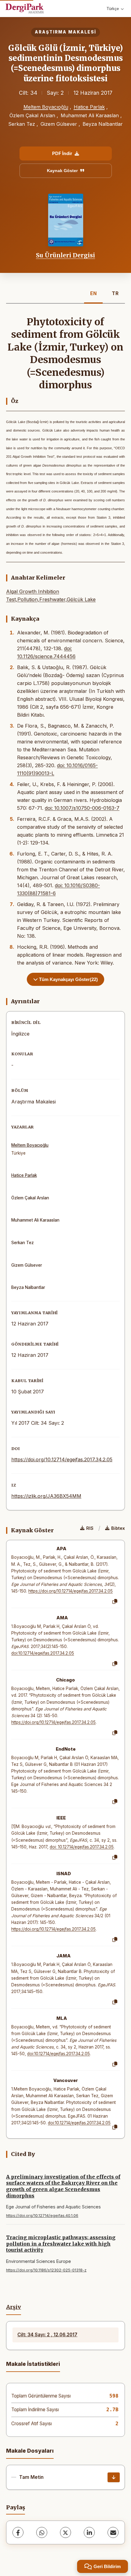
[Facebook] (18, 2532)
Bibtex (118, 1528)
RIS (90, 1528)
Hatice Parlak (89, 107)
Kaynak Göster (62, 171)
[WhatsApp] (42, 2532)
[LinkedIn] (89, 2532)
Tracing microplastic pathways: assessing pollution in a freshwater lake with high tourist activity (61, 2244)
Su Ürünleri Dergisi (65, 255)
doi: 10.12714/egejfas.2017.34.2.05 (82, 1847)
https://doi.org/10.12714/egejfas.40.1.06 (42, 2216)
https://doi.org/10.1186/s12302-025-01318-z (46, 2270)
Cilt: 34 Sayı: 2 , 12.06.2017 (47, 2335)
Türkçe (113, 9)
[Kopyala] (115, 1602)
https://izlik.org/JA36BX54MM (46, 1496)
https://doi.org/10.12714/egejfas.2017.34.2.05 (62, 1459)
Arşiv (14, 2307)
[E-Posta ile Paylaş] (113, 2532)
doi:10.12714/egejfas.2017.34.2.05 (43, 1653)
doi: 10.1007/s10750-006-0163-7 (82, 808)
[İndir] (114, 2477)
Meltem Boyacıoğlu (46, 107)
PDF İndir (62, 153)
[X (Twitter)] (65, 2532)
